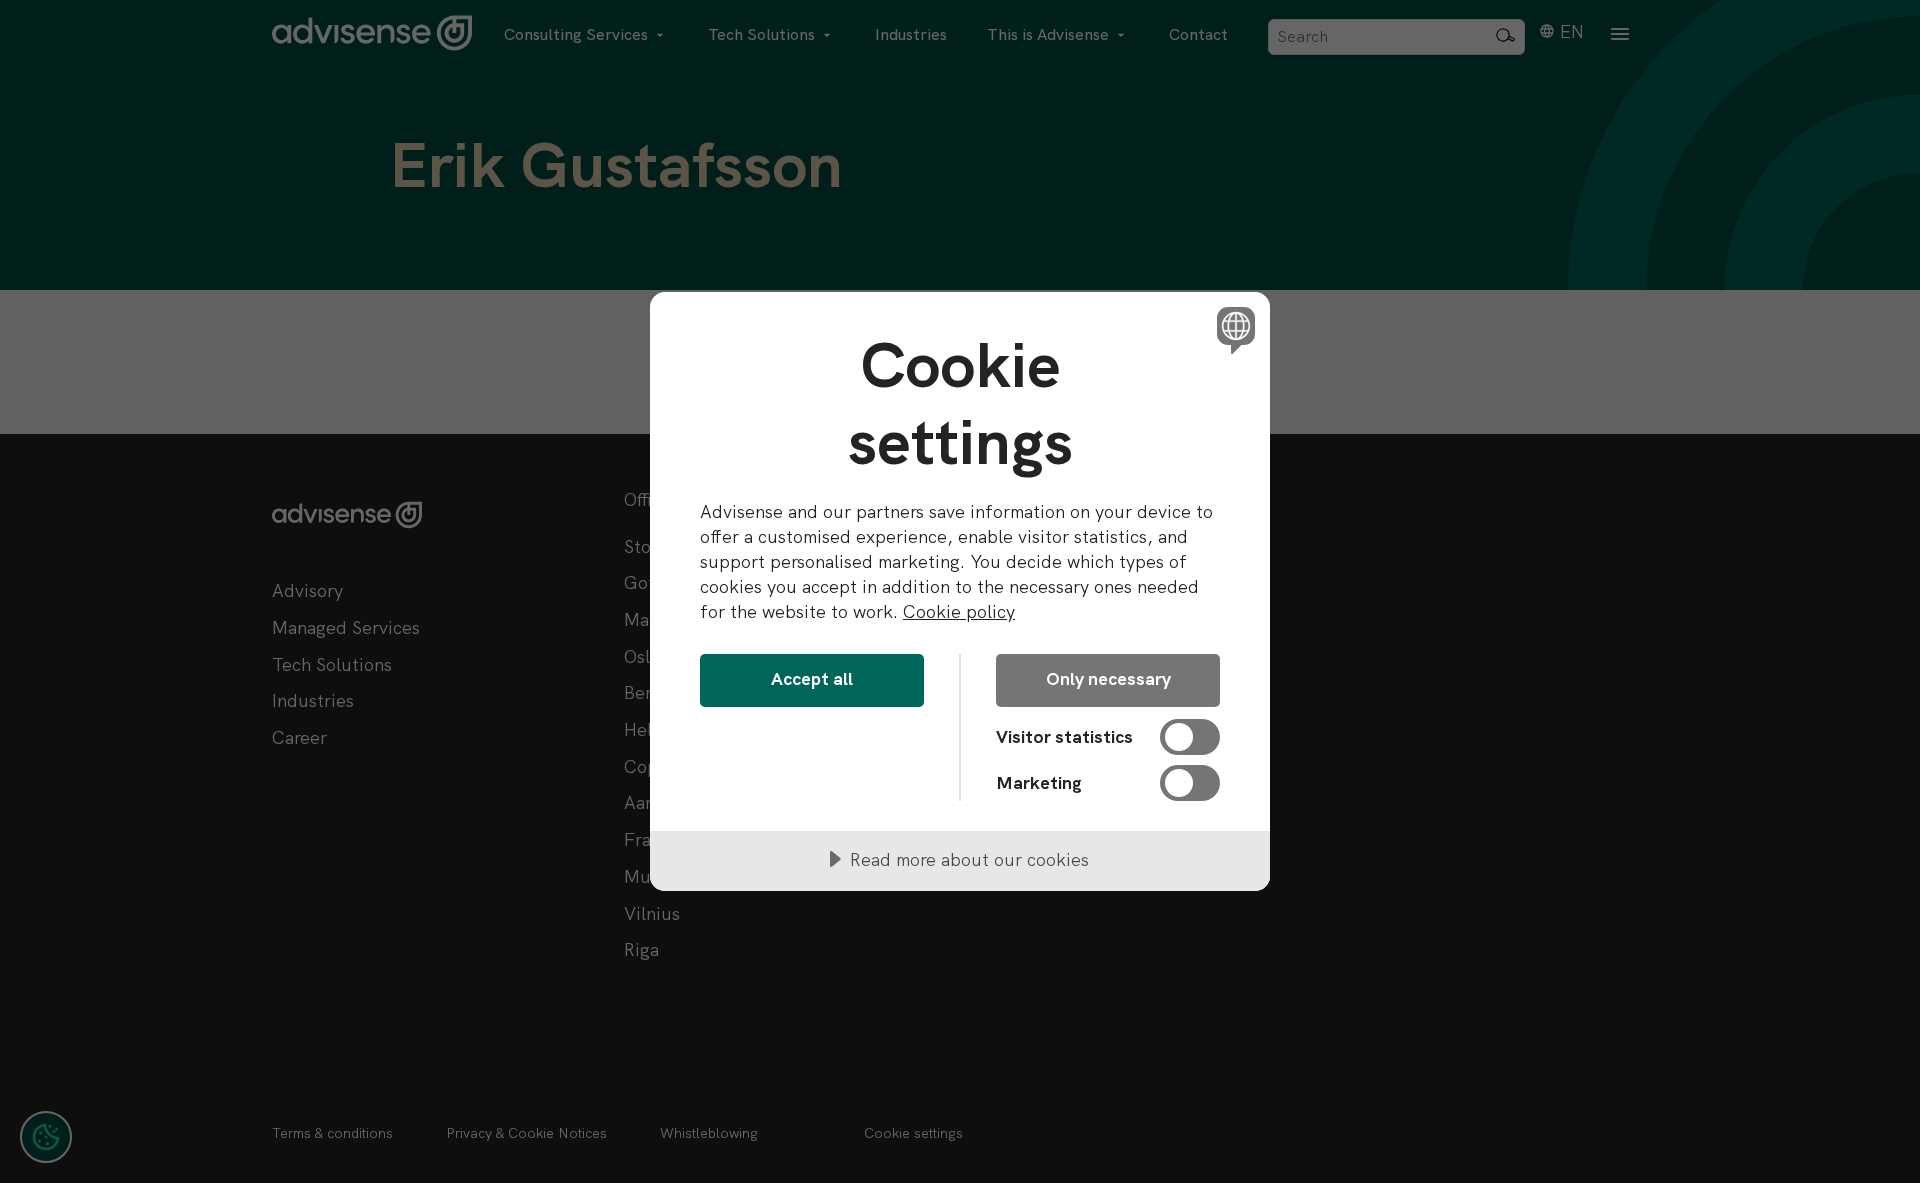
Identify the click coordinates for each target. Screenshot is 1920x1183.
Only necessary (1108, 678)
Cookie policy (959, 611)
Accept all (812, 678)
